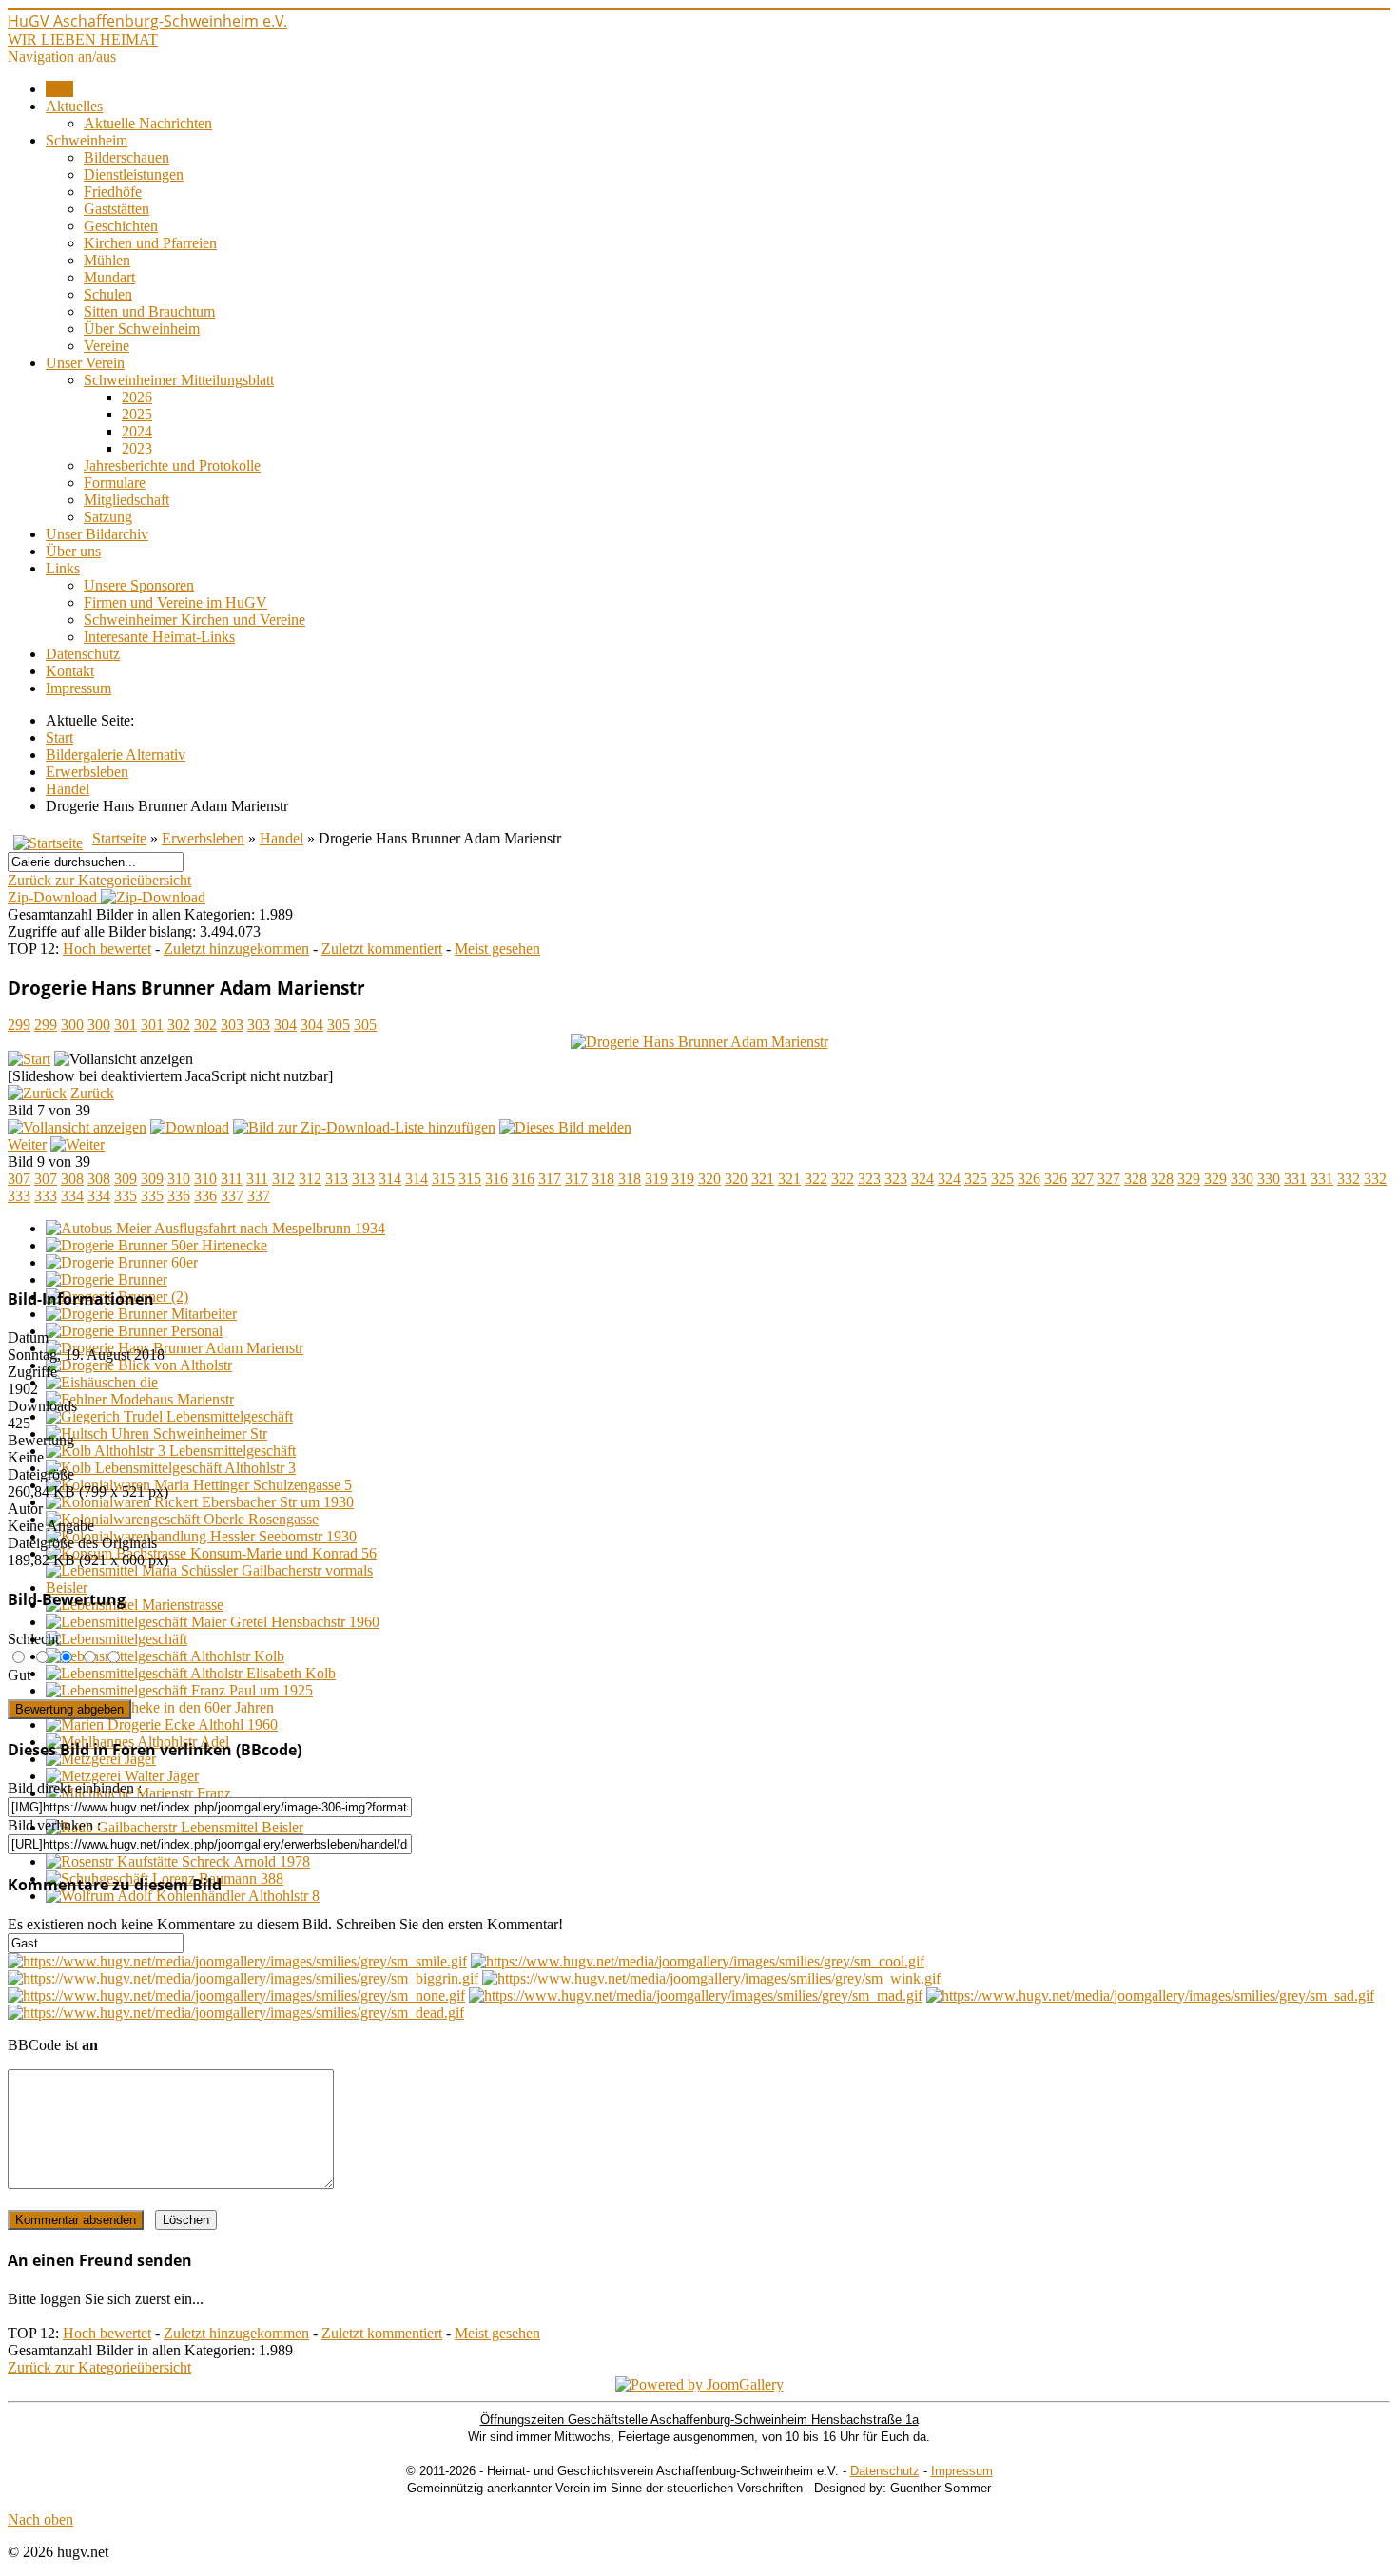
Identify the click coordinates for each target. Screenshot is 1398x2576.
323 (869, 1179)
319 (656, 1179)
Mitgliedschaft (126, 500)
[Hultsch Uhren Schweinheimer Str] (156, 1433)
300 (72, 1025)
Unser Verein (85, 363)
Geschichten (121, 226)
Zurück (92, 1093)
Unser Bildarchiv (97, 534)
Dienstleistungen (134, 174)
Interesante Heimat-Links (159, 637)
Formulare (115, 483)
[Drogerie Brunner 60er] (122, 1262)
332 (1349, 1179)
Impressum (78, 688)
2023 (137, 448)
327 (1082, 1179)
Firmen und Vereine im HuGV (175, 602)
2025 (137, 414)
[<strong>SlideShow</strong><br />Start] (29, 1059)
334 (72, 1196)
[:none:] (236, 1995)
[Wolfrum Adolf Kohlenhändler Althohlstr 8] (183, 1896)
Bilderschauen (126, 157)
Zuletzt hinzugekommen (236, 949)
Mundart (109, 277)
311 (232, 1179)
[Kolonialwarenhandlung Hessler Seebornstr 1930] (201, 1536)
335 (126, 1196)
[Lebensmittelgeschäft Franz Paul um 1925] (179, 1690)
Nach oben (40, 2519)
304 (285, 1025)
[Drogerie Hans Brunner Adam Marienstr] (699, 1042)
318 (603, 1179)
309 (126, 1179)
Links (63, 568)
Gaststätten (116, 209)
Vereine (107, 346)
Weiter (27, 1144)
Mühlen (107, 260)
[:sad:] (1150, 1995)
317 (550, 1179)
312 (283, 1179)
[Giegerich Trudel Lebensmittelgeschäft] (169, 1416)
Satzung (108, 517)
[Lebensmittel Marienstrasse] (135, 1605)
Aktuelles (74, 106)
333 (19, 1196)
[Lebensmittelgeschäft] (116, 1639)
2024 (137, 431)
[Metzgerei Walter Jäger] (122, 1776)
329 (1189, 1179)
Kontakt (70, 671)
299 (19, 1025)
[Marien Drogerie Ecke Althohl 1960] (162, 1724)
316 (496, 1179)
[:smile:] (237, 1961)
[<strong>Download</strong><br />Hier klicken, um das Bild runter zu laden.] (190, 1127)
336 (179, 1196)
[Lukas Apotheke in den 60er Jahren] (160, 1707)
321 (763, 1179)
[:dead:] (236, 2013)
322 (816, 1179)
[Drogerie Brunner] (107, 1279)
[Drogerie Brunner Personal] (134, 1331)
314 (390, 1179)
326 (1029, 1179)
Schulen (108, 294)
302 (179, 1025)
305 (339, 1025)
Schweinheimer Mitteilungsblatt (179, 380)
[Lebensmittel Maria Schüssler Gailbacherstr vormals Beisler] (217, 1588)
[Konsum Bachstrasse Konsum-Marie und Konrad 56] (211, 1553)
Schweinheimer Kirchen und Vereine (194, 620)
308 (72, 1179)
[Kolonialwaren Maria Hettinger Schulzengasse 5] (199, 1485)
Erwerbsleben (203, 838)
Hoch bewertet (107, 949)
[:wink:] (711, 1978)
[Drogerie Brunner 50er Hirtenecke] (156, 1245)
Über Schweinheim (142, 329)
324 (922, 1179)
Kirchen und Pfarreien (150, 243)
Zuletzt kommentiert (382, 949)
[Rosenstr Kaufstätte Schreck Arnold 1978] (178, 1861)
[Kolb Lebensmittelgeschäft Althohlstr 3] (171, 1468)
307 (19, 1179)
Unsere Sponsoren (139, 585)
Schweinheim (87, 140)
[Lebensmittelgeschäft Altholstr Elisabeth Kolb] (191, 1673)
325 (976, 1179)
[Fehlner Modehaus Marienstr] (140, 1399)
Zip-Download (54, 897)
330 (1242, 1179)
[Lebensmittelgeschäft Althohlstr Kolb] (165, 1656)
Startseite (119, 838)
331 (1295, 1179)
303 (232, 1025)
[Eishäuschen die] (102, 1382)
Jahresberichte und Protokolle (172, 465)
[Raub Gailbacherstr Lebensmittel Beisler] (175, 1827)
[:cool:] (698, 1961)
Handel (282, 838)
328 (1136, 1179)
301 (126, 1025)
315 (443, 1179)
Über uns (73, 551)
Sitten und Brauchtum (149, 311)
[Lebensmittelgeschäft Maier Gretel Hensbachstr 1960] (213, 1622)
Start (59, 89)
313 (337, 1179)
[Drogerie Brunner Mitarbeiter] (141, 1314)
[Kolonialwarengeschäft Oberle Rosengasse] (182, 1519)
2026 (137, 397)
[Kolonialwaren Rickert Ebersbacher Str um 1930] (200, 1502)
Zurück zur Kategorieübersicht (99, 880)
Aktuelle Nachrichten (148, 123)
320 (709, 1179)
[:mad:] (696, 1995)
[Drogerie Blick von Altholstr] (139, 1365)
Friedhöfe (113, 192)
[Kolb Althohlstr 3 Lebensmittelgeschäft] (171, 1451)
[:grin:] (243, 1978)
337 (232, 1196)
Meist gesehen (497, 949)
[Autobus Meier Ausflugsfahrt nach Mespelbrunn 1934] (215, 1228)
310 (179, 1179)
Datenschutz (83, 654)
